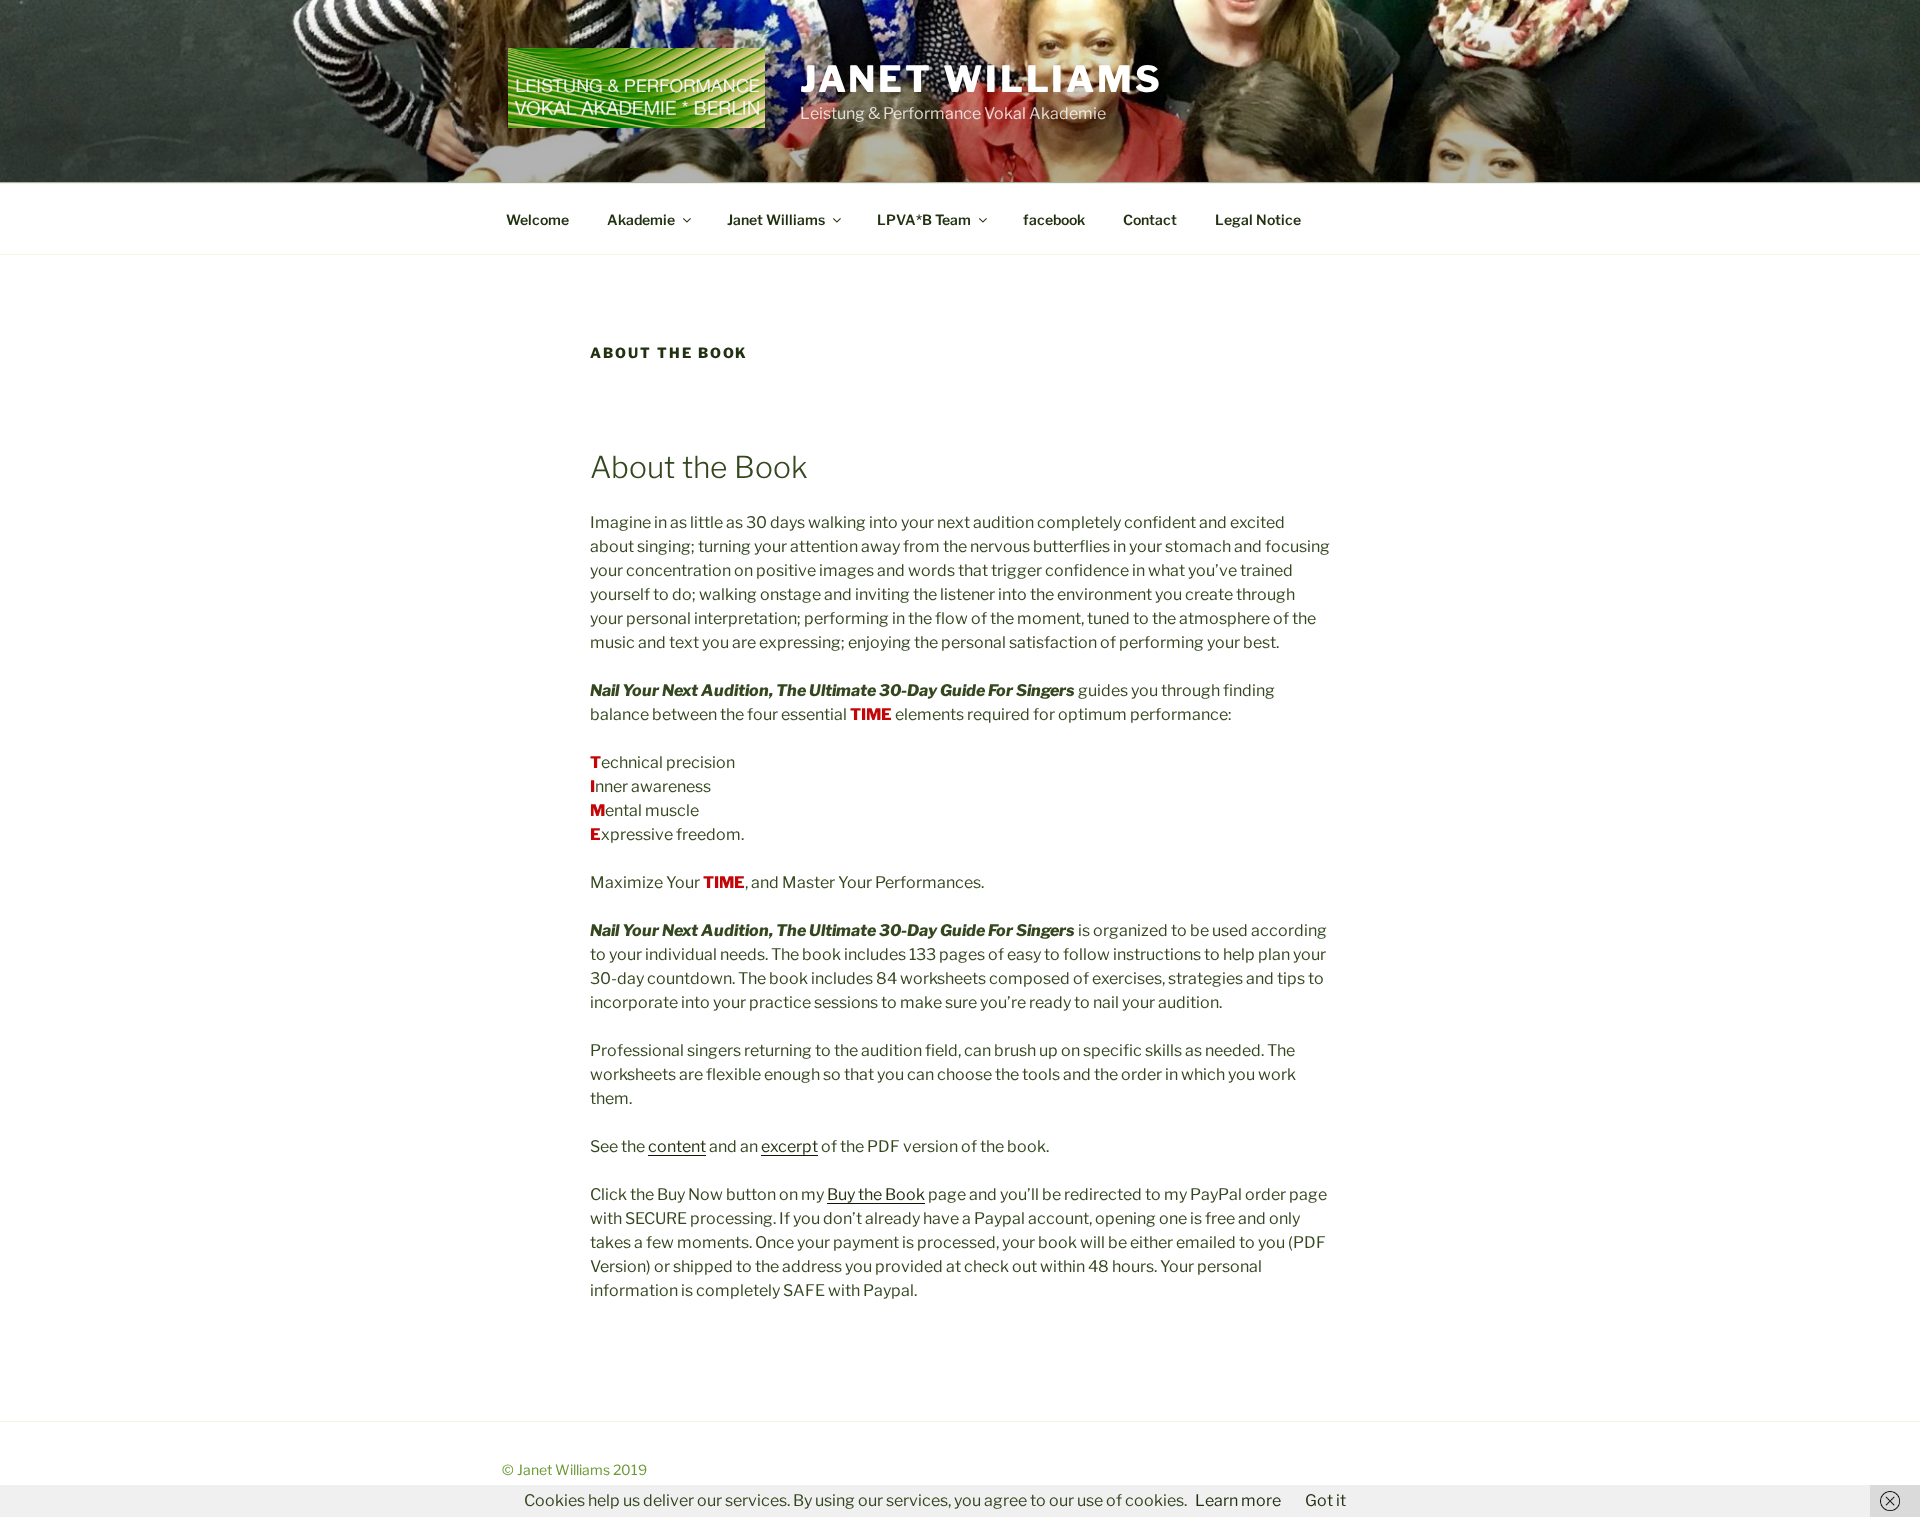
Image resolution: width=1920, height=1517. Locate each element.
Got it (1325, 1500)
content (677, 1146)
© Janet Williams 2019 (574, 1469)
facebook (1054, 219)
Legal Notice (1258, 219)
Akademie (641, 219)
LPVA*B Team (924, 219)
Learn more (1238, 1500)
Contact (1150, 219)
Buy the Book (876, 1194)
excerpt (789, 1146)
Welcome (537, 219)
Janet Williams (981, 79)
